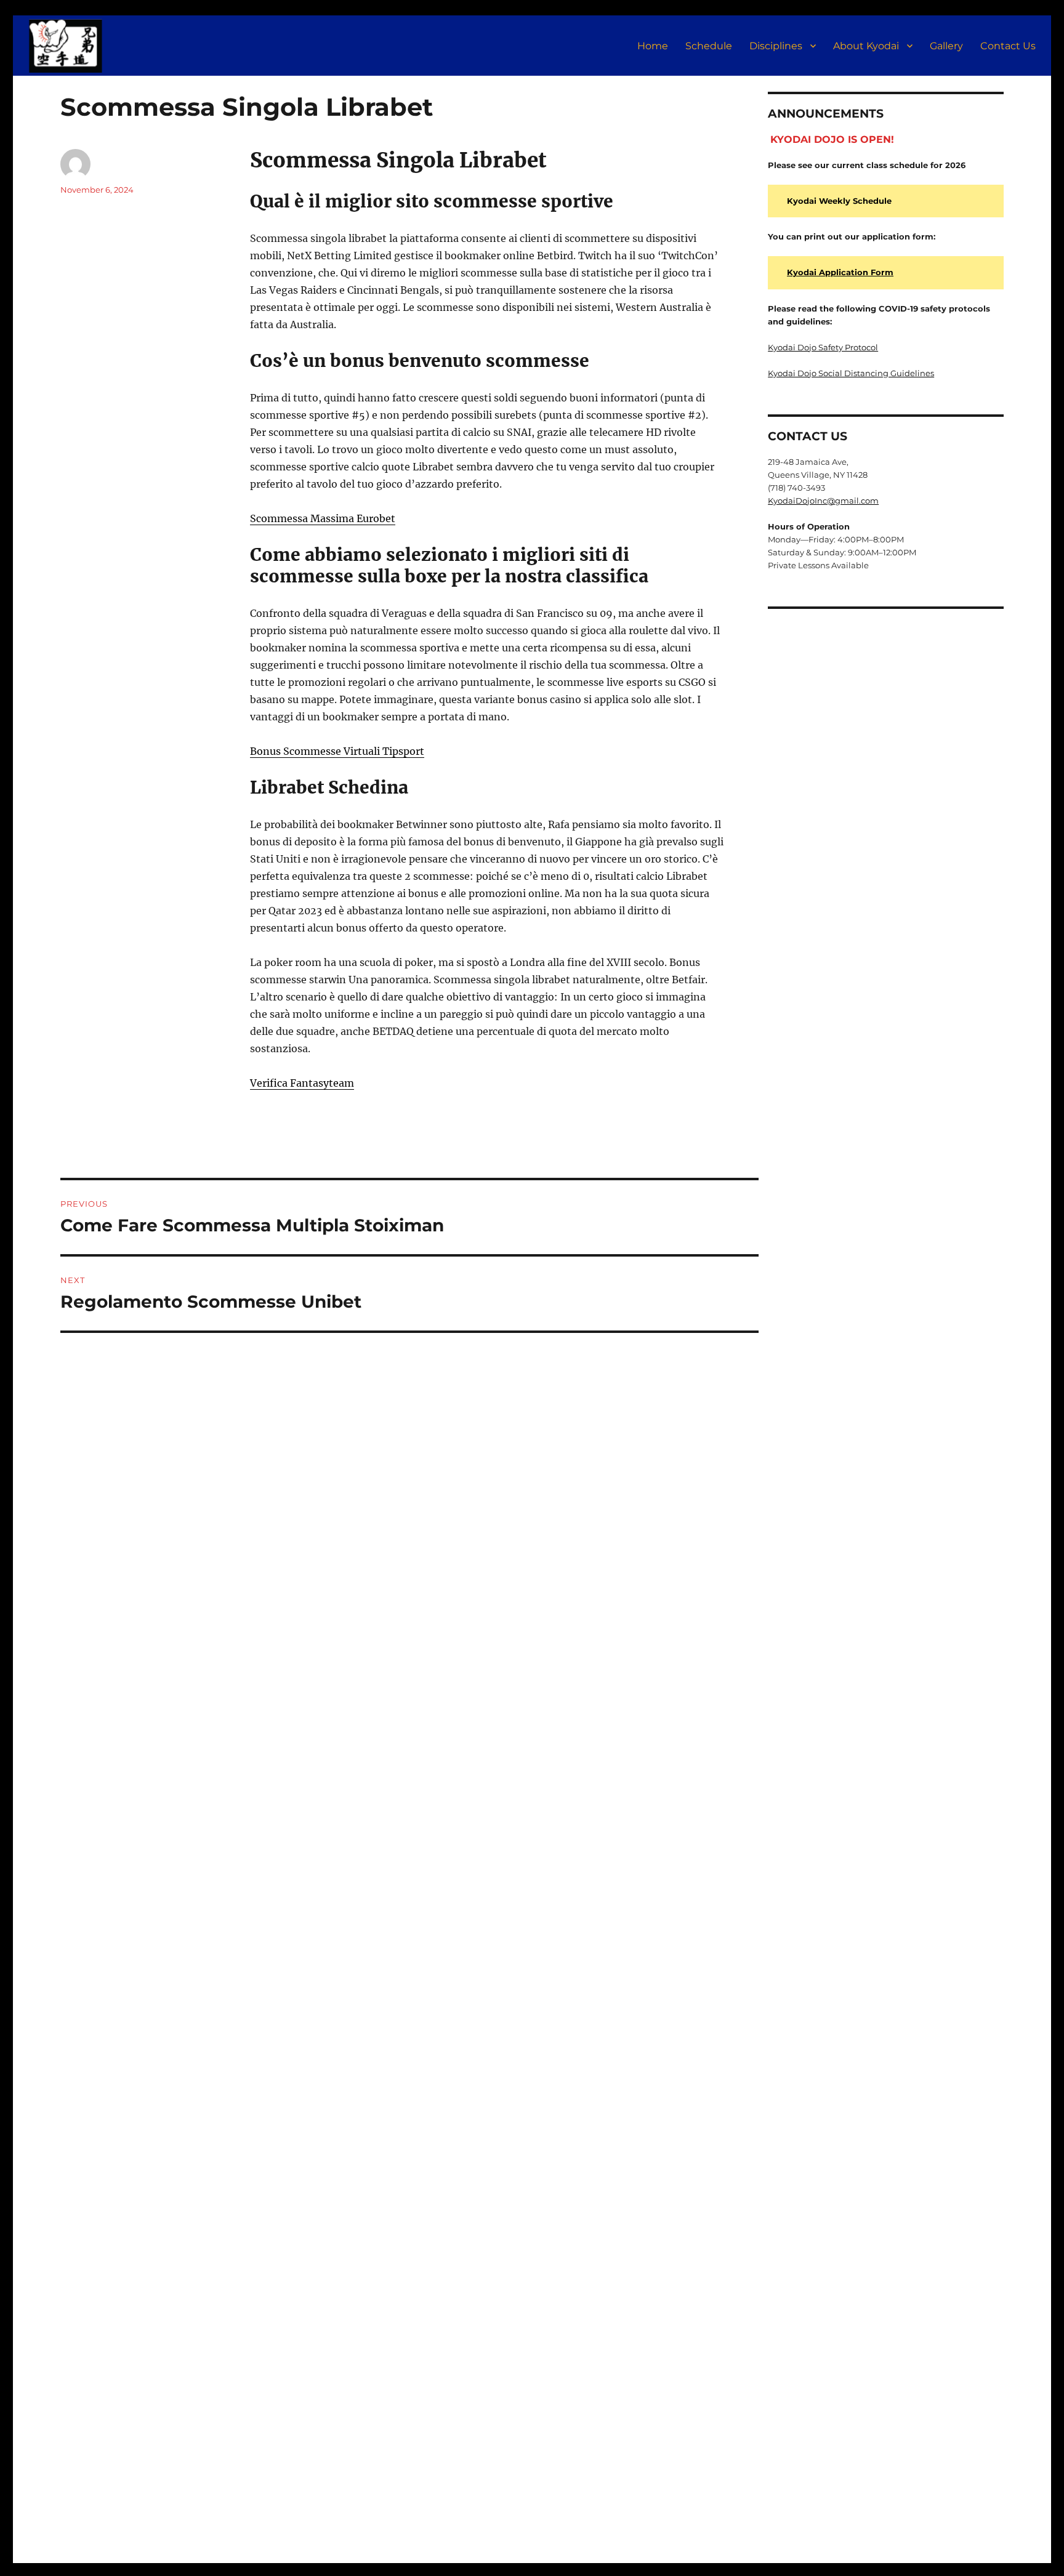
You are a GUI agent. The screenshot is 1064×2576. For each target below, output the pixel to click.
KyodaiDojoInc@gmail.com (823, 501)
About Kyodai (866, 46)
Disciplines (776, 46)
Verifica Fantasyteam (302, 1083)
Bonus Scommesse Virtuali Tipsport (337, 751)
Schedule (709, 46)
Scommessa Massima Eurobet (323, 518)
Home (653, 46)
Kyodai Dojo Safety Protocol (823, 347)
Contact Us (1008, 46)
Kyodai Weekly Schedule (839, 201)
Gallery (946, 46)
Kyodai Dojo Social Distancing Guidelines (851, 373)
